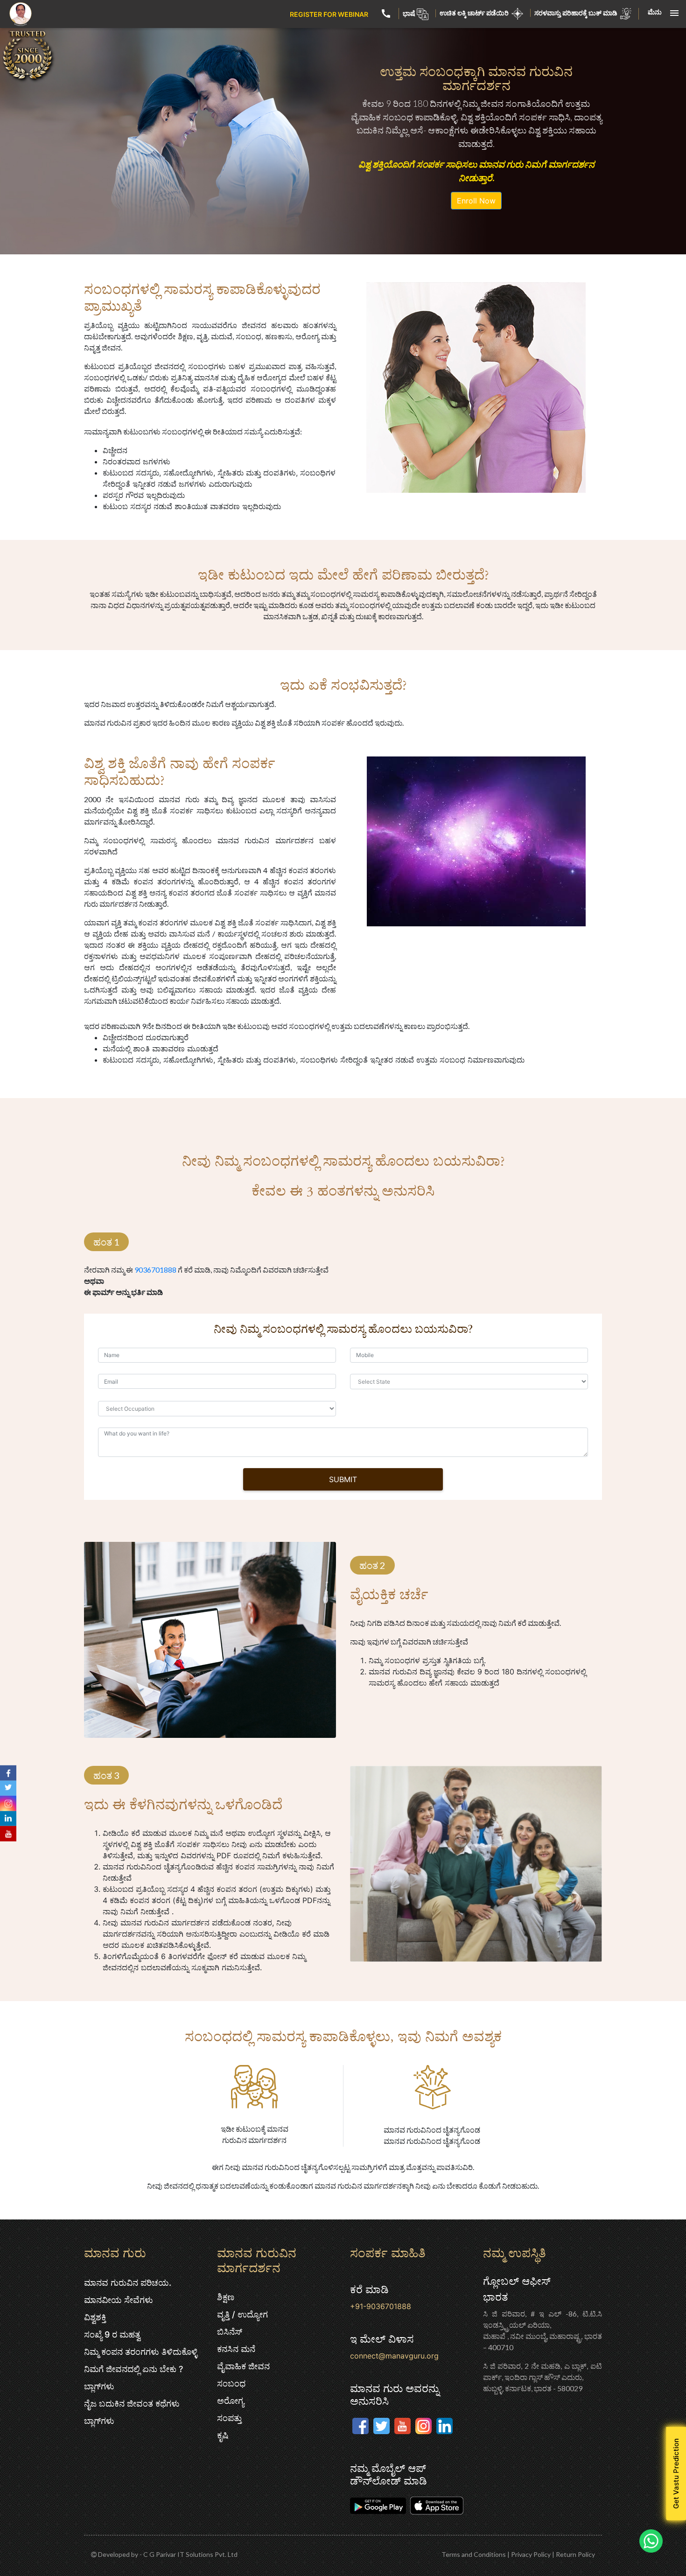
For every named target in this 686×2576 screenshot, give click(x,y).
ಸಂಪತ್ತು (229, 2418)
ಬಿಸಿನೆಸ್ (230, 2332)
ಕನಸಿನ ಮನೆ (236, 2349)
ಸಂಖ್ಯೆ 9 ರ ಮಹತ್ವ (112, 2334)
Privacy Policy (531, 2554)
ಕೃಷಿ (223, 2435)
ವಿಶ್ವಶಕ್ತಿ (95, 2317)
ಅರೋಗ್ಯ (231, 2401)
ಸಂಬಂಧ (231, 2383)
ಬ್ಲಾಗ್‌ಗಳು (99, 2386)
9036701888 (155, 1270)
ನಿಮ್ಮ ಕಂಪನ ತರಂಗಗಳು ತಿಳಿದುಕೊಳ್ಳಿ (141, 2352)
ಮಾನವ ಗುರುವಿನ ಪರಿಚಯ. (128, 2283)
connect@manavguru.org (394, 2356)
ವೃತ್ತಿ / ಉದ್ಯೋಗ (242, 2314)
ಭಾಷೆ (409, 13)
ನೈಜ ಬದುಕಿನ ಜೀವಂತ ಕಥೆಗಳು (132, 2404)
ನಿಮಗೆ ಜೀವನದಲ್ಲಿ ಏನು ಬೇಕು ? (133, 2369)
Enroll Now (476, 201)
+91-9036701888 (381, 2306)
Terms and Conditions (474, 2554)
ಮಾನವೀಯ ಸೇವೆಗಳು (119, 2300)
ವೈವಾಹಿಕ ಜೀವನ (243, 2366)
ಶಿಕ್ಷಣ (226, 2297)
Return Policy (575, 2554)
